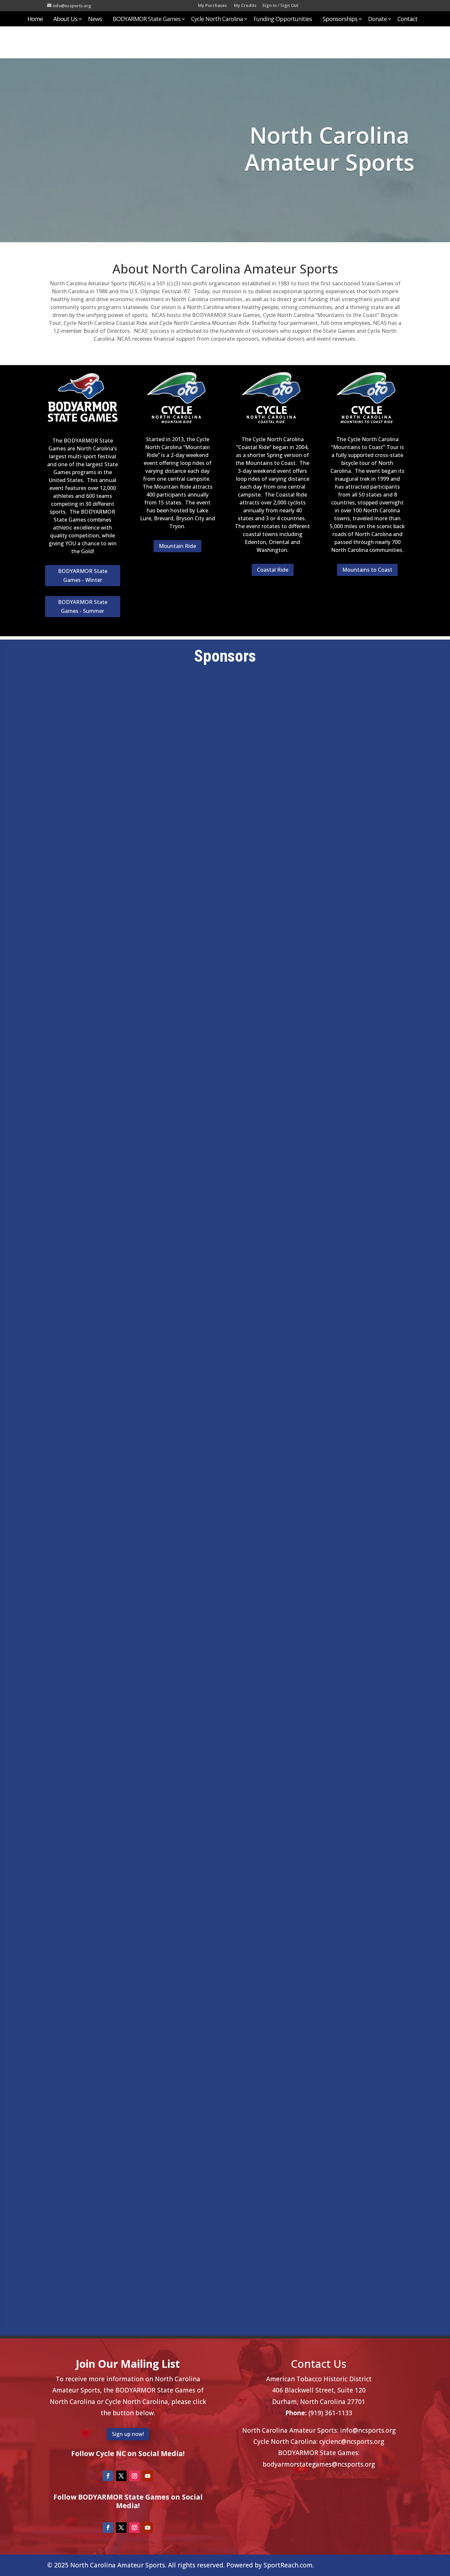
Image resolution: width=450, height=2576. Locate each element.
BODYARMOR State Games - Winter (83, 575)
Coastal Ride (273, 570)
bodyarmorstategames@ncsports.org (319, 2464)
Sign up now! (128, 2434)
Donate (377, 20)
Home (35, 20)
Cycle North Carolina (217, 20)
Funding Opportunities (283, 20)
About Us (65, 20)
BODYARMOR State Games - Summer (83, 606)
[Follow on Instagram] (134, 2476)
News (95, 20)
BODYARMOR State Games (147, 20)
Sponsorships (340, 20)
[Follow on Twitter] (121, 2476)
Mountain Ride (177, 546)
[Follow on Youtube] (148, 2476)
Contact (407, 20)
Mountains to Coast (367, 570)
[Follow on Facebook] (108, 2476)
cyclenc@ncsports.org (352, 2442)
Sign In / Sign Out (280, 6)
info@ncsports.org (368, 2430)
